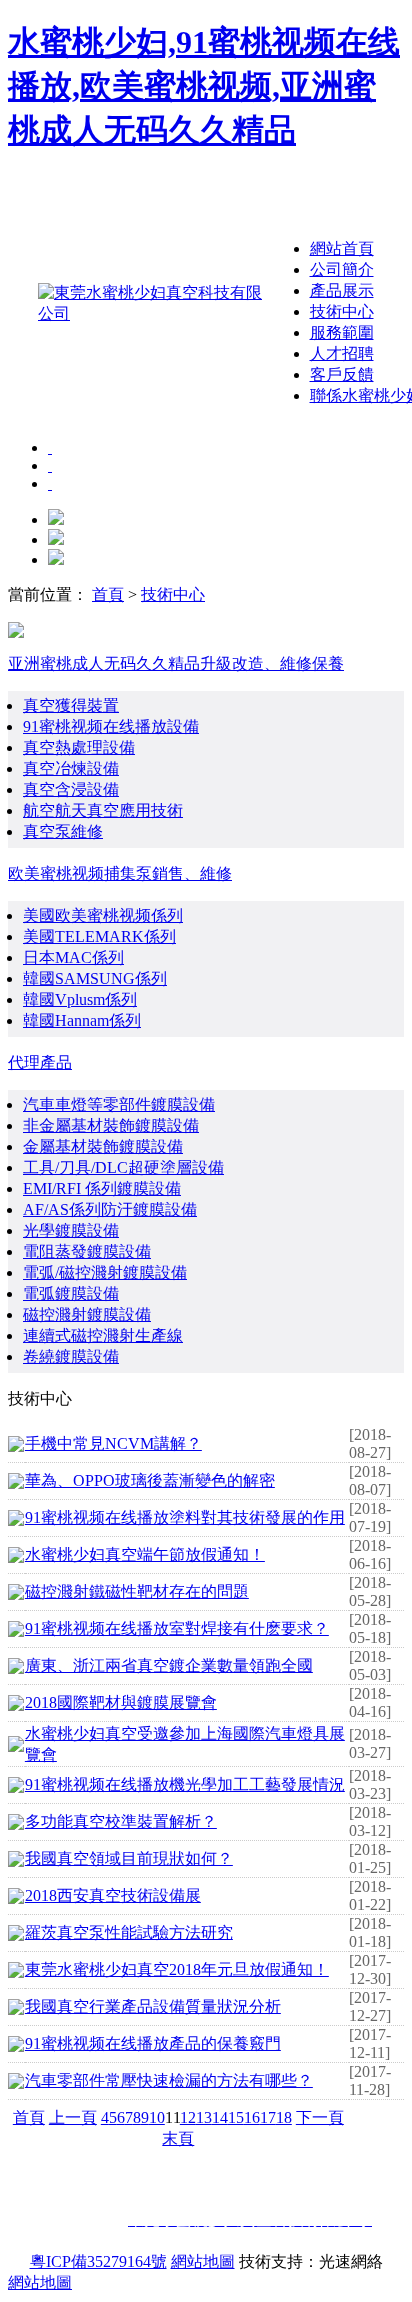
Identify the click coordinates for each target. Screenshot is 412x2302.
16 (252, 2117)
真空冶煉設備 (71, 768)
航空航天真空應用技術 (103, 810)
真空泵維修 (63, 831)
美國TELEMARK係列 (99, 936)
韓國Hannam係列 (82, 1020)
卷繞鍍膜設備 (71, 1356)
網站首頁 (342, 248)
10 (157, 2117)
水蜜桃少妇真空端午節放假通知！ (145, 1554)
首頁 (108, 594)
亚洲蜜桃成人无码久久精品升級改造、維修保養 (176, 663)
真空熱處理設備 (79, 747)
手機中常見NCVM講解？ (113, 1443)
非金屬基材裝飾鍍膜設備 (111, 1125)
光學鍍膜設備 (71, 1230)
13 (204, 2117)
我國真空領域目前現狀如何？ (129, 1858)
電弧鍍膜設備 (71, 1293)
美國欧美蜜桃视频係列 (103, 915)
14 (220, 2117)
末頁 (178, 2138)
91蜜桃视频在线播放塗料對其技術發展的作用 (185, 1517)
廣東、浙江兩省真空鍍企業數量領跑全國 (169, 1665)
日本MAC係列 (73, 957)
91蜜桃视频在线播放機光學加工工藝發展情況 (185, 1784)
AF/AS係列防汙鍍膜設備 (110, 1209)
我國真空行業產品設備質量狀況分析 (153, 2006)
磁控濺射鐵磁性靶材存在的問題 (137, 1591)
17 (268, 2117)
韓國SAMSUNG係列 (95, 978)
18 (284, 2117)
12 (188, 2117)
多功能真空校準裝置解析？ (121, 1821)
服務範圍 (342, 332)
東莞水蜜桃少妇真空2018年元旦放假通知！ (177, 1969)
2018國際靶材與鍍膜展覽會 (121, 1702)
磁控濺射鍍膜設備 (87, 1314)
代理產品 (40, 1062)
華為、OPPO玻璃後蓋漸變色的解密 (150, 1480)
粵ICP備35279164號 (98, 2261)
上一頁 (73, 2117)
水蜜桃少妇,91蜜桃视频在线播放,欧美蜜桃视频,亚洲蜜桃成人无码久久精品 (204, 86)
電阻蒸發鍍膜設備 (87, 1251)
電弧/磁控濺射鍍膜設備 (105, 1272)
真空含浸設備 (71, 789)
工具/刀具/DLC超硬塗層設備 (123, 1167)
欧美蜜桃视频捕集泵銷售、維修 (120, 873)
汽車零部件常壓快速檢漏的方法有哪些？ (169, 2080)
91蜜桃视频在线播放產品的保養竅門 (153, 2043)
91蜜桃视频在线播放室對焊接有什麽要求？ (177, 1628)
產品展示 (342, 290)
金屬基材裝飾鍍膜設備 (103, 1146)
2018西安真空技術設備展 (113, 1895)
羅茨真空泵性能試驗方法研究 (129, 1932)
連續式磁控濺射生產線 (103, 1335)
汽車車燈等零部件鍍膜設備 (119, 1104)
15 (236, 2117)
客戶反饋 (342, 374)
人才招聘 (342, 353)
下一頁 (320, 2117)
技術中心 (342, 311)
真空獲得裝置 (71, 705)
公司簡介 (342, 269)
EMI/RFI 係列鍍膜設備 (102, 1188)
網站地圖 (203, 2261)
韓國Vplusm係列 (80, 999)
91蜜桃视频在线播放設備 (111, 726)
